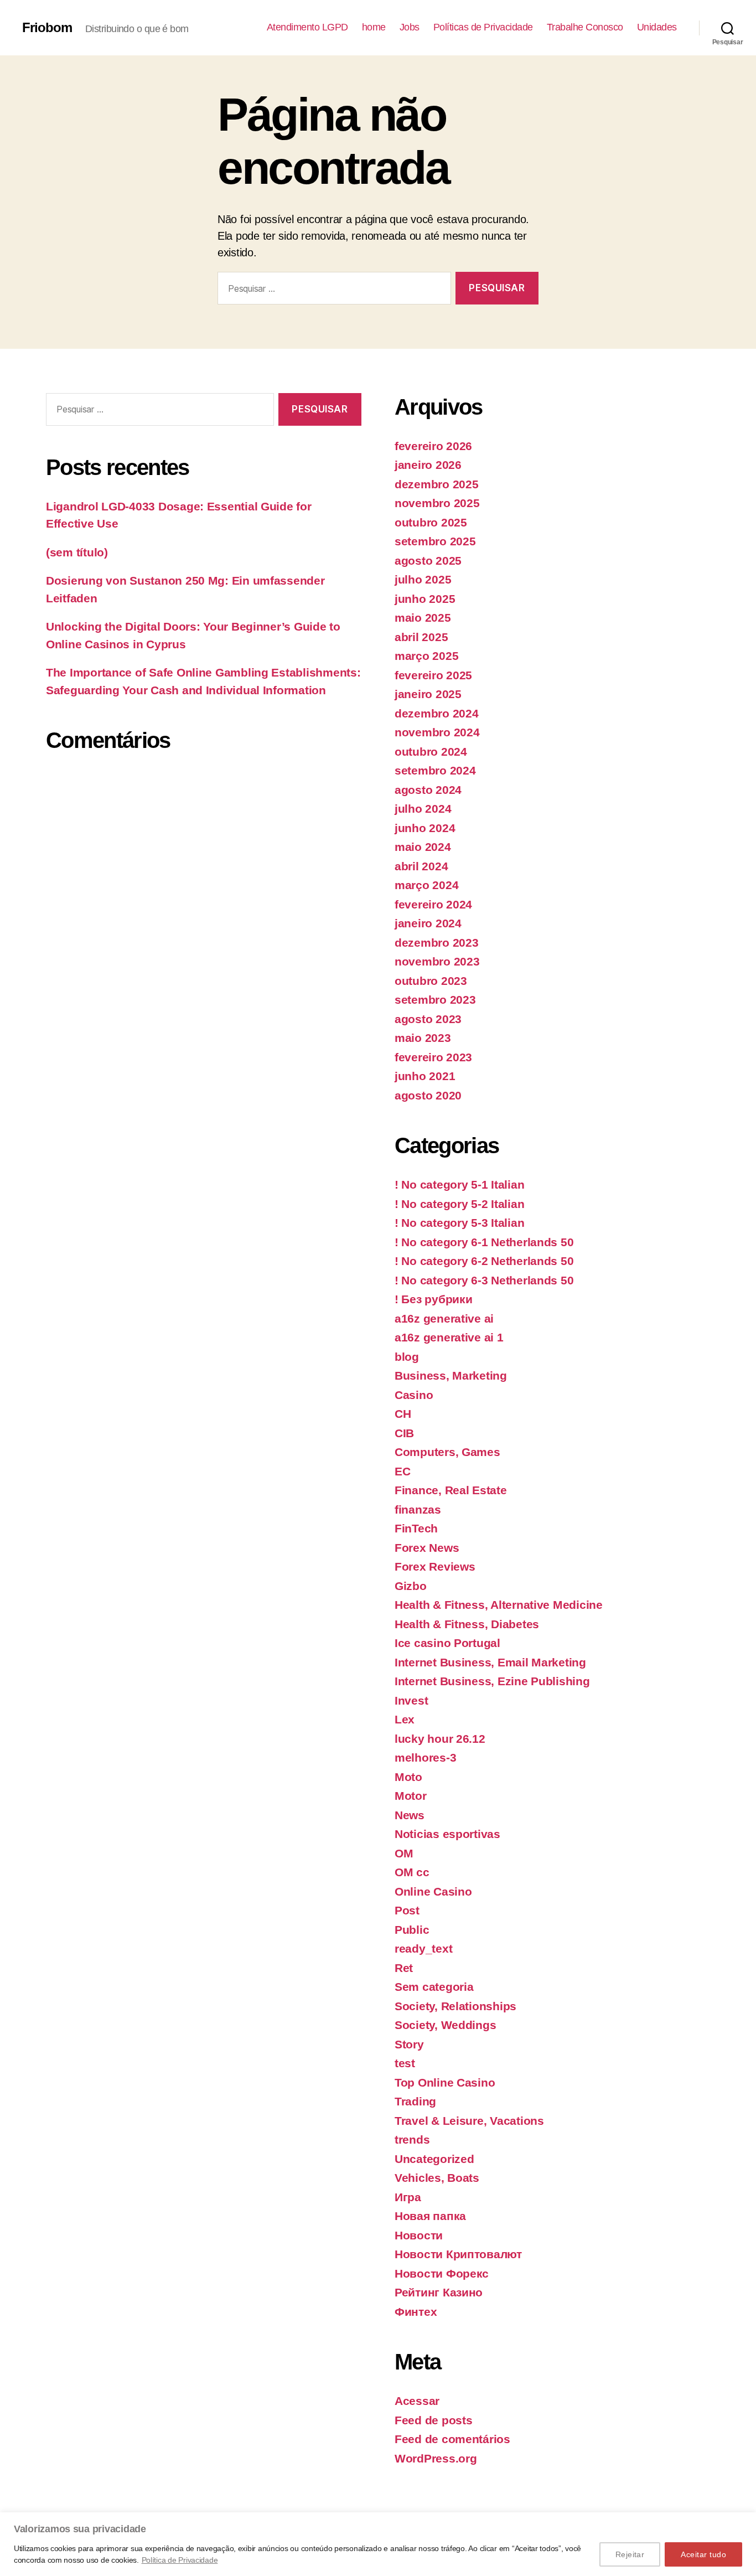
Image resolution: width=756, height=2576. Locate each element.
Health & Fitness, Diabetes (467, 1624)
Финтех (416, 2312)
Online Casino (433, 1891)
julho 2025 (423, 579)
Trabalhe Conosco (585, 27)
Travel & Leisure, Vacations (469, 2121)
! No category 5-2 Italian (459, 1204)
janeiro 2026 (428, 465)
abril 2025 (421, 637)
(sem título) (77, 552)
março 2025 (426, 656)
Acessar (417, 2401)
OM (404, 1853)
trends (412, 2139)
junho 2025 (425, 599)
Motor (411, 1796)
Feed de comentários (452, 2439)
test (405, 2063)
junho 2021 (425, 1076)
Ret (404, 1968)
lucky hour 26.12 (440, 1739)
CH (403, 1414)
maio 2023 (423, 1038)
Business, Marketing (451, 1375)
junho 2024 (425, 828)
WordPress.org (436, 2458)
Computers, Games (447, 1452)
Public (412, 1930)
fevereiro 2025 (433, 675)
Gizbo (411, 1586)
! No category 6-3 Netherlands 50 (484, 1280)
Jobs (410, 27)
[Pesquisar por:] (332, 290)
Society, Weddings (445, 2025)
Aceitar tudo (703, 2554)
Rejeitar (630, 2554)
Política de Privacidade (180, 2560)
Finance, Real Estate (451, 1490)
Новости (419, 2235)
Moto (408, 1777)
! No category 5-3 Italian (459, 1223)
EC (402, 1471)
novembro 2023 (437, 961)
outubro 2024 (431, 752)
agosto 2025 (428, 561)
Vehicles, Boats (437, 2178)
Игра (408, 2197)
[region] (378, 2544)
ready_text (423, 1948)
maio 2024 (423, 847)
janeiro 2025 (428, 694)
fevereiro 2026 (433, 446)
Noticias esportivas (447, 1834)
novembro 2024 (437, 732)
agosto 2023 (428, 1019)
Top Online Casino (445, 2082)
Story (409, 2044)
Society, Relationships (455, 2006)
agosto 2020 (428, 1095)
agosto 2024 (428, 790)
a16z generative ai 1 (449, 1337)
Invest (411, 1700)
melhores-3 (425, 1757)
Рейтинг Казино (439, 2292)
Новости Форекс (442, 2273)
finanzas (418, 1509)
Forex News (427, 1548)
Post (407, 1910)
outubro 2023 (431, 981)
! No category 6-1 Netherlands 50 (484, 1242)
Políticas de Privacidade (483, 27)
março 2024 (426, 885)
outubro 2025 (431, 522)
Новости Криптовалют (458, 2254)
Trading (415, 2101)
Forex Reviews (435, 1566)
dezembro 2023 (437, 943)
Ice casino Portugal (447, 1643)
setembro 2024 (435, 770)
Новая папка (430, 2216)
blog (407, 1357)
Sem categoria (434, 1987)
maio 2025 (423, 618)
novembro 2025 (437, 503)
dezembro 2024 (437, 713)
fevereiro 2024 (433, 904)
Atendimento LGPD (307, 27)
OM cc (412, 1872)
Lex (405, 1719)
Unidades (657, 27)
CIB (404, 1433)
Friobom (47, 28)
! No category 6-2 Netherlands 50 (484, 1261)
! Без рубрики (434, 1299)
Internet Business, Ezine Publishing (492, 1681)
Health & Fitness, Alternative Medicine (499, 1605)
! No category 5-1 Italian (459, 1184)
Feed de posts (434, 2420)
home (374, 27)
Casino (414, 1395)
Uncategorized (434, 2159)
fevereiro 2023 (433, 1057)
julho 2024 (423, 809)
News (410, 1815)
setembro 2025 (435, 541)
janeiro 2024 (428, 923)
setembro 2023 (435, 1000)
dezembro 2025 (437, 484)
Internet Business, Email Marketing (490, 1662)
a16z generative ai (444, 1318)
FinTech (416, 1528)
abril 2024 (421, 866)
